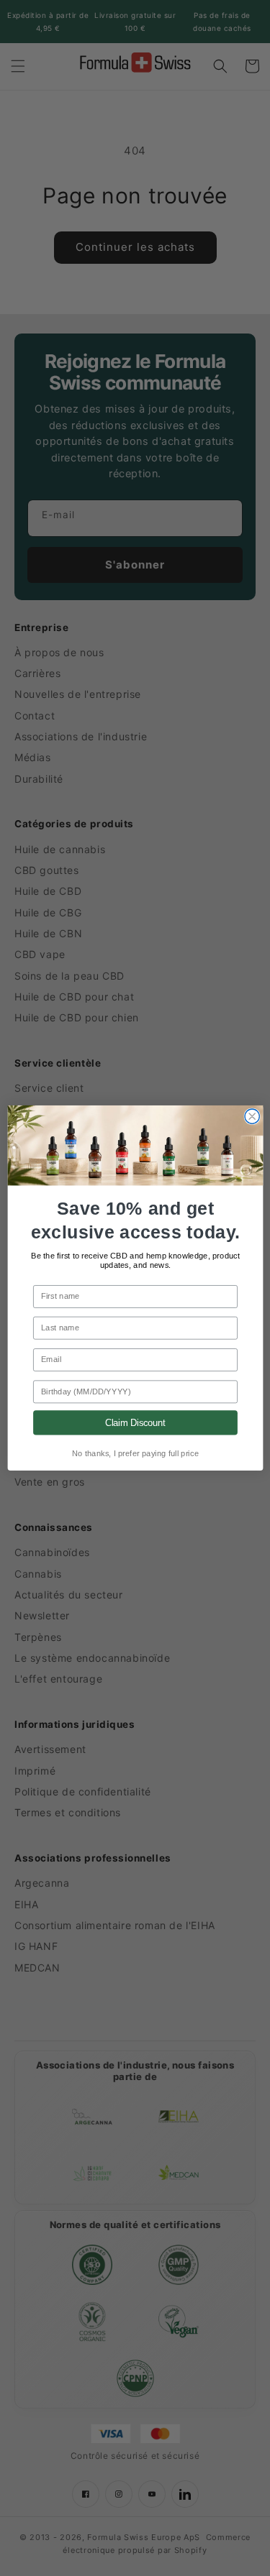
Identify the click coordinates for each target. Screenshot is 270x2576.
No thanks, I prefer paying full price (135, 1454)
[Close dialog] (252, 1116)
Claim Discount (135, 1422)
